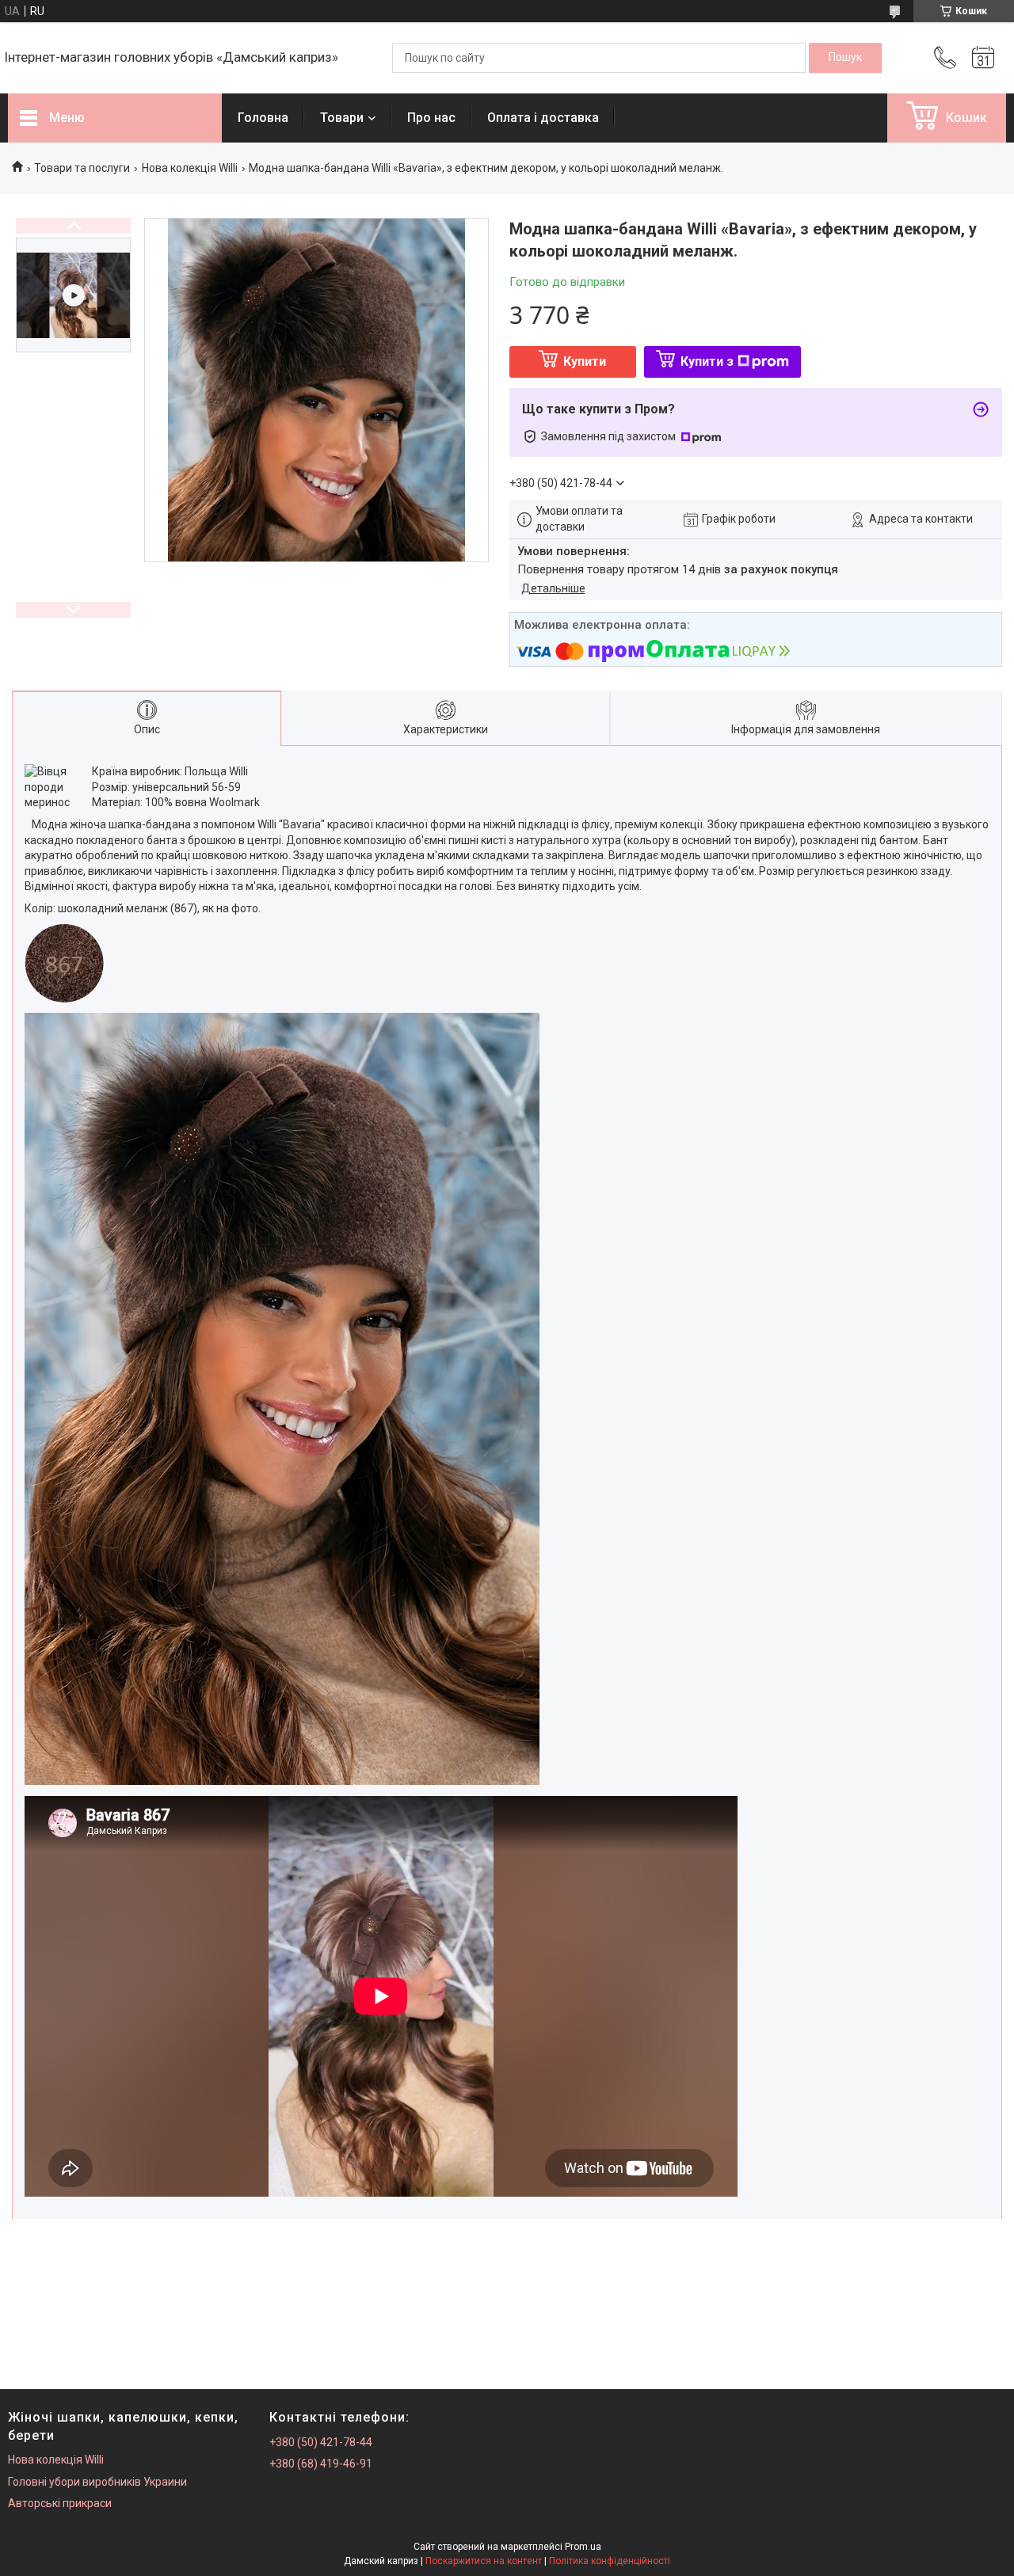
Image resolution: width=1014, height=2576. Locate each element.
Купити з (707, 361)
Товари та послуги (82, 168)
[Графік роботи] (983, 58)
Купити (585, 361)
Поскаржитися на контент (484, 2561)
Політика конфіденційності (610, 2561)
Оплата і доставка (543, 118)
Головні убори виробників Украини (97, 2482)
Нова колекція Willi (190, 168)
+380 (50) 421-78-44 (321, 2442)
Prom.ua (583, 2547)
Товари (342, 118)
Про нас (431, 118)
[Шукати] (845, 58)
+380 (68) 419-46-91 (321, 2464)
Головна (263, 118)
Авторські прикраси (60, 2503)
